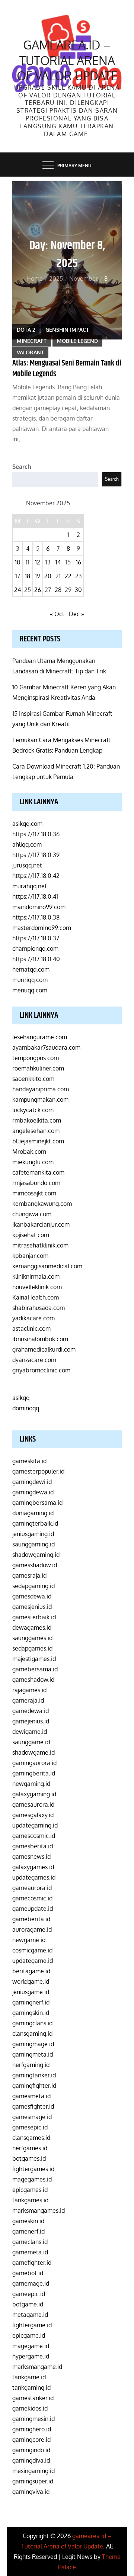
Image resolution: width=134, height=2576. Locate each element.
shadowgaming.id (36, 1555)
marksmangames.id (39, 2210)
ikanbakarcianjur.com (41, 1224)
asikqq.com (27, 824)
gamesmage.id (32, 2117)
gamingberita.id (34, 1773)
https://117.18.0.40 (36, 959)
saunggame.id (31, 1742)
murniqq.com (30, 980)
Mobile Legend (77, 341)
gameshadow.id (33, 1680)
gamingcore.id (31, 2440)
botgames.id (29, 2158)
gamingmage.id (33, 2044)
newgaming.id (31, 1784)
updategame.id (33, 1961)
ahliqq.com (27, 844)
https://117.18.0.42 (36, 876)
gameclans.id (30, 2242)
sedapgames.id (32, 1648)
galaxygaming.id (34, 1794)
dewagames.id (32, 1627)
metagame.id (30, 2315)
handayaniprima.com (41, 1089)
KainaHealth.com (36, 1297)
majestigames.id (34, 1659)
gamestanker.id (33, 2398)
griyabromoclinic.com (41, 1370)
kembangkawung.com (42, 1204)
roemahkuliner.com (38, 1068)
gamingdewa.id (33, 1492)
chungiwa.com (32, 1214)
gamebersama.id (35, 1669)
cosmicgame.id (32, 1950)
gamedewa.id (31, 1711)
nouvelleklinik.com (37, 1287)
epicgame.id (29, 2335)
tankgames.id (30, 2200)
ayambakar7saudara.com (46, 1047)
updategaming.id (35, 1825)
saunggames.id (32, 1638)
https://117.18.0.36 (36, 834)
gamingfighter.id (34, 2086)
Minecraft (32, 341)
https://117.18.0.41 (35, 896)
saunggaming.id (33, 1544)
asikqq (21, 1398)
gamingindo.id (31, 2450)
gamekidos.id (30, 2408)
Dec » (76, 614)
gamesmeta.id (31, 2096)
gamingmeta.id (33, 2054)
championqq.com (35, 949)
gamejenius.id (31, 1721)
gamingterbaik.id (35, 1523)
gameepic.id (29, 2294)
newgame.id (29, 1940)
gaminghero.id (32, 2429)
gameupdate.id (33, 1909)
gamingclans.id (32, 2023)
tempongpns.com (36, 1058)
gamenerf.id (28, 2231)
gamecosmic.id (32, 1898)
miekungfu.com (33, 1162)
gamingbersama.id (37, 1503)
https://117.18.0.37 (36, 938)
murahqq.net (30, 886)
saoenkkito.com (33, 1079)
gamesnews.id (31, 1857)
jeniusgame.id (31, 1992)
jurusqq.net (27, 865)
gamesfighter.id (33, 2106)
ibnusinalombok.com (40, 1339)
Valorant (30, 352)
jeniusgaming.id (33, 1534)
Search (22, 467)
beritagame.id (31, 1971)
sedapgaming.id (33, 1586)
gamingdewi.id (32, 1482)
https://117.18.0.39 (36, 855)
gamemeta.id (30, 2252)
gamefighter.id (32, 2263)
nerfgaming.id (31, 2065)
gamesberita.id (33, 1846)
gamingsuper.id (33, 2481)
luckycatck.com (33, 1110)
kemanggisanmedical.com (47, 1266)
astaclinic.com (31, 1329)
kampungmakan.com (40, 1099)
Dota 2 (26, 330)
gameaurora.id (32, 1888)
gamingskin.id (31, 2013)
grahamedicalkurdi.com (44, 1349)
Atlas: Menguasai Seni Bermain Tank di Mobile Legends (67, 369)
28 (58, 590)
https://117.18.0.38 (36, 917)
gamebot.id (28, 2273)
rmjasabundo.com (36, 1183)
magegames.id (32, 2179)
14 (58, 562)
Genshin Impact (67, 330)
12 (38, 562)
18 (28, 576)
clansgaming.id (32, 2034)
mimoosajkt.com (34, 1193)
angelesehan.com (36, 1131)
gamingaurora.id (34, 1763)
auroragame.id (32, 1929)
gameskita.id (29, 1461)
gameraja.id (28, 1700)
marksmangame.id (37, 2367)
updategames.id (34, 1877)
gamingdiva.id (31, 2460)
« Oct (57, 614)
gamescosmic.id (34, 1836)
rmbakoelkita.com (37, 1120)
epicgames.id (30, 2190)
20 (48, 576)
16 (79, 562)
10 (18, 562)
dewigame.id (30, 1732)
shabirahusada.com (39, 1308)
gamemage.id (31, 2283)
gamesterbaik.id (34, 1617)
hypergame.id (31, 2356)
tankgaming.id (31, 2387)
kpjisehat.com (31, 1235)
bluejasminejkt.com (38, 1141)
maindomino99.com (39, 907)
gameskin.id (28, 2221)
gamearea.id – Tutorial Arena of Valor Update (67, 60)
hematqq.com (31, 969)
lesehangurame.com (40, 1037)
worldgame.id (31, 1981)
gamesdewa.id (32, 1596)
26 (38, 590)
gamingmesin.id (33, 2419)
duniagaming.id (33, 1513)
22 (68, 576)
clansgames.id (31, 2138)
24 (17, 590)
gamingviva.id (31, 2492)
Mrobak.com (29, 1152)
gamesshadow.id (35, 1565)
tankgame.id (29, 2377)
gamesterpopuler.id (38, 1471)
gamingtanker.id (34, 2075)
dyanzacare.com (34, 1360)
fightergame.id (32, 2325)
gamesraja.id (29, 1575)
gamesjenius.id (32, 1607)
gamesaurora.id (33, 1804)
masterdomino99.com (42, 928)
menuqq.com (30, 990)
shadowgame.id (33, 1752)
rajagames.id (29, 1690)
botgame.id (28, 2304)
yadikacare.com (33, 1318)
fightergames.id (33, 2169)
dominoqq (26, 1408)
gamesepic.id (30, 2127)
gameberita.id (31, 1919)
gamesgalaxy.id (33, 1815)
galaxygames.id (33, 1867)
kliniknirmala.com (36, 1276)
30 (78, 590)
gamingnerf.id (31, 2002)
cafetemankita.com (38, 1172)
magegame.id (31, 2346)
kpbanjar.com (30, 1256)
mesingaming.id (33, 2471)
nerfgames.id (30, 2148)
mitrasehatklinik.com (40, 1245)
